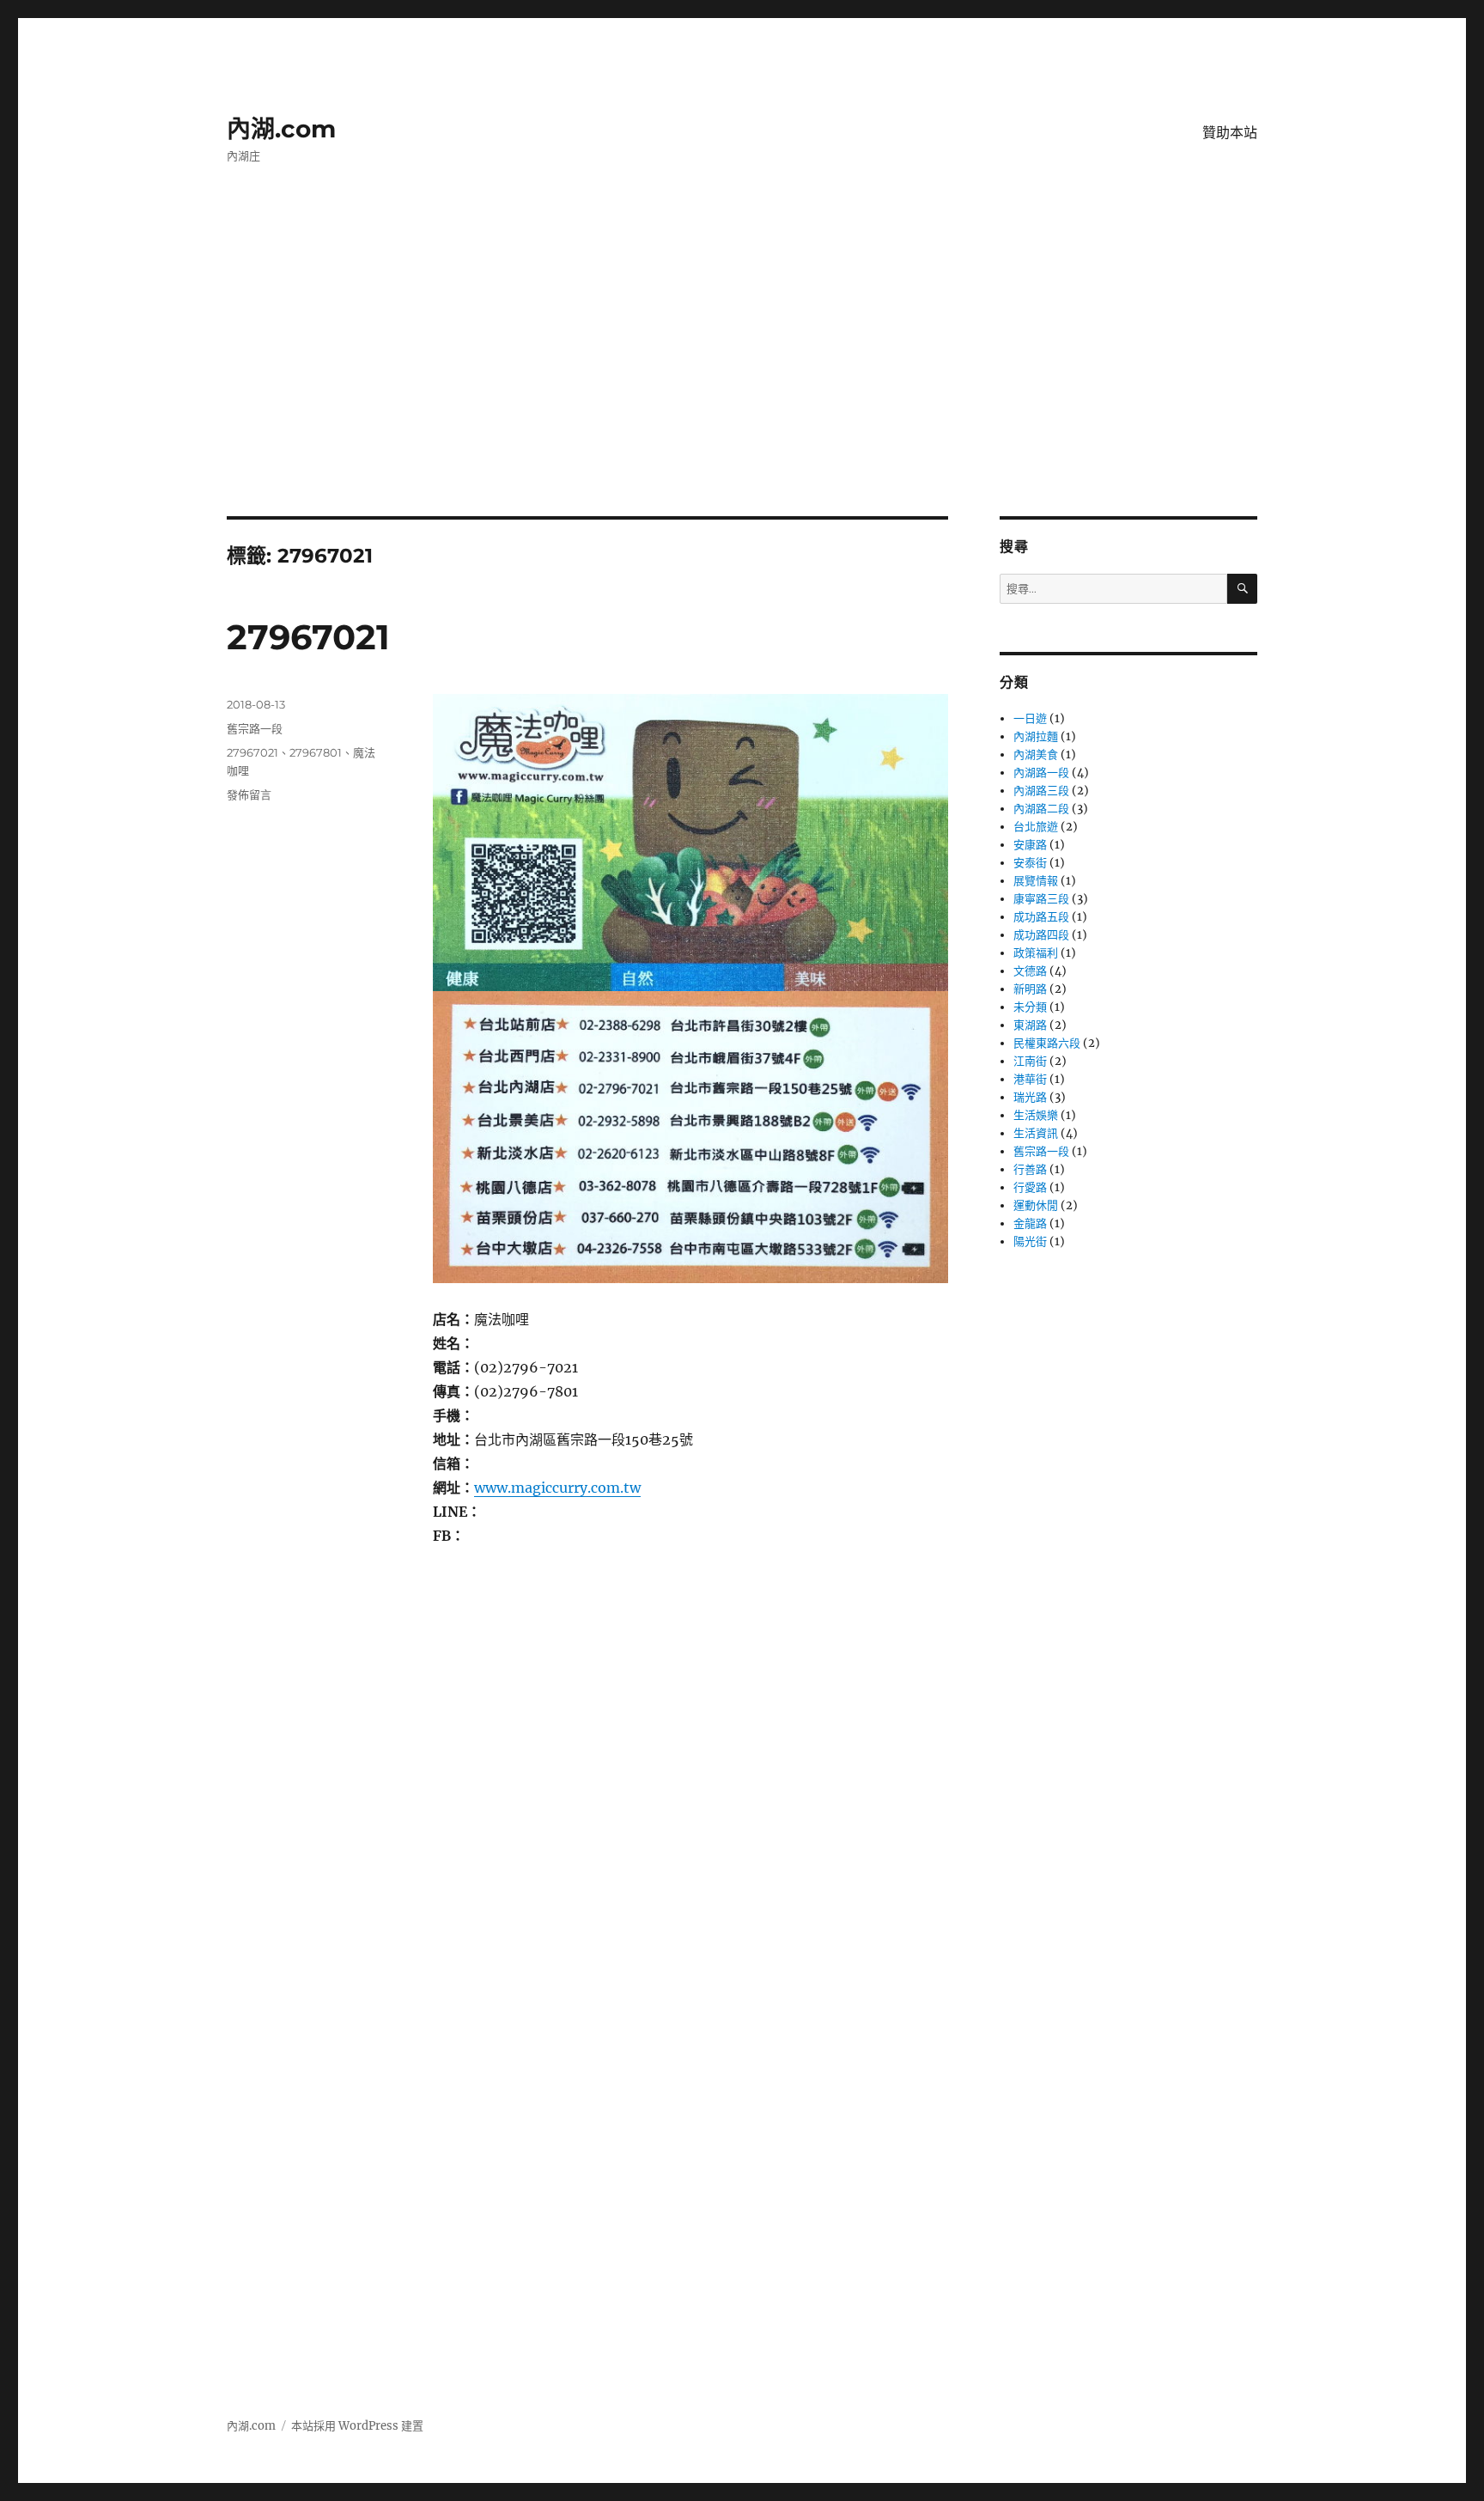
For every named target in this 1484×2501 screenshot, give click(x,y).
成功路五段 (1041, 917)
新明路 (1030, 989)
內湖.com (281, 129)
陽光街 (1030, 1241)
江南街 (1030, 1061)
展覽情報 (1036, 881)
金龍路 (1030, 1223)
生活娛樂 (1036, 1115)
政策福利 (1036, 953)
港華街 (1030, 1079)
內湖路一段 (1041, 773)
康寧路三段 (1041, 899)
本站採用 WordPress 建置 (357, 2426)
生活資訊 (1036, 1133)
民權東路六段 (1047, 1043)
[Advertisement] (742, 389)
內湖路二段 (1041, 809)
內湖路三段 (1041, 791)
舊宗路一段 (255, 728)
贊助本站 (1230, 133)
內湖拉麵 (1036, 736)
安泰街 (1030, 863)
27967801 (316, 752)
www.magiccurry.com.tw (557, 1488)
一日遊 (1030, 718)
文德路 (1030, 971)
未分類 (1030, 1007)
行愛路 (1030, 1187)
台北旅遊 (1036, 827)
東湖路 (1030, 1025)
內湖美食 (1036, 755)
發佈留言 (249, 794)
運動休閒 (1036, 1205)
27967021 (308, 637)
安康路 (1030, 845)
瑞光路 (1030, 1097)
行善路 (1030, 1169)
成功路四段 (1041, 935)
